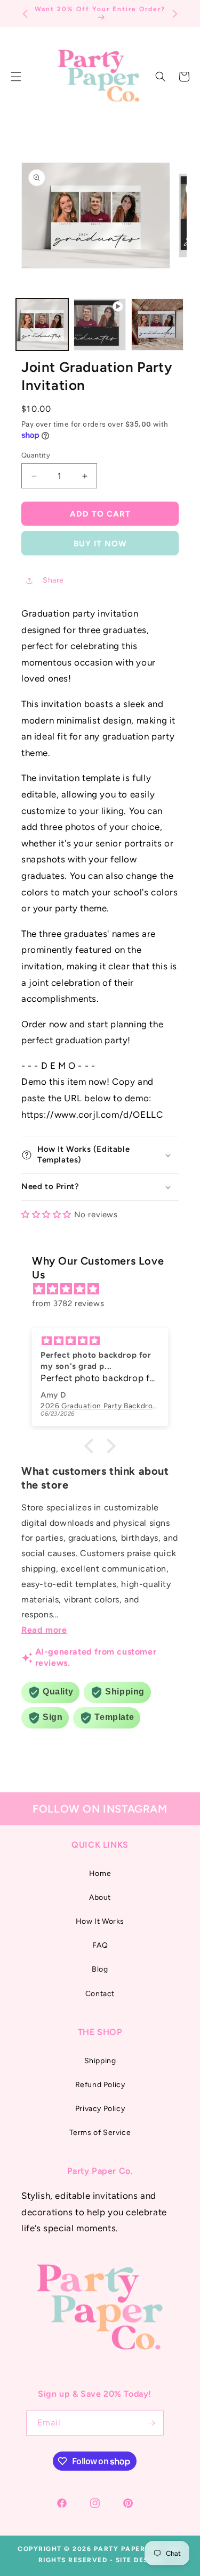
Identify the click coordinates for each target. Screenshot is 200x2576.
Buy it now (100, 544)
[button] (161, 77)
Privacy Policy (100, 2109)
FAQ (100, 1945)
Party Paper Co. (128, 2549)
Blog (100, 1969)
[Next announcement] (175, 14)
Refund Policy (100, 2085)
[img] (105, 1289)
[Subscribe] (151, 2423)
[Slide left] (30, 327)
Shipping (100, 2061)
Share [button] (53, 580)
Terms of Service (100, 2133)
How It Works (100, 1921)
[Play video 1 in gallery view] (100, 325)
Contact (100, 1994)
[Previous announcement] (25, 14)
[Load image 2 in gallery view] (157, 325)
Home (100, 1873)
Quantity (36, 455)
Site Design (139, 2560)
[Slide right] (170, 327)
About (100, 1897)
